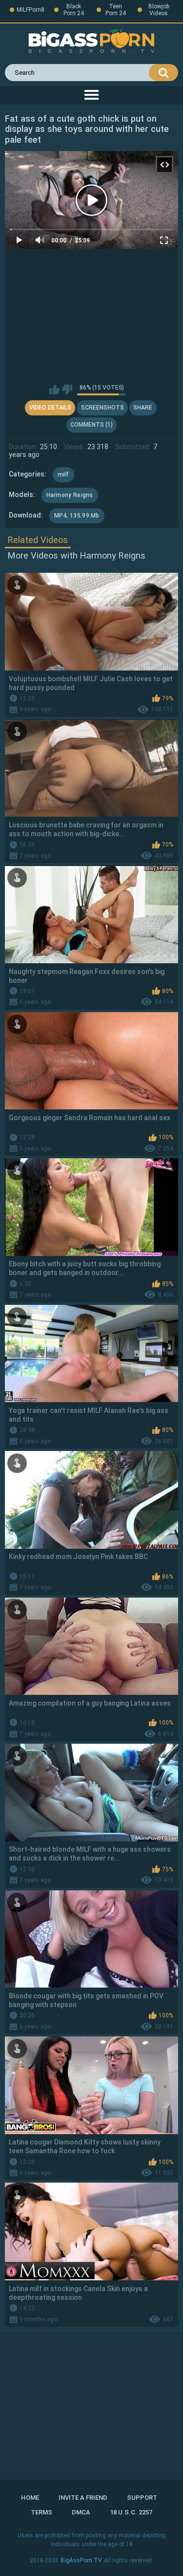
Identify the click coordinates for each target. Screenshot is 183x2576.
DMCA (81, 2512)
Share (143, 408)
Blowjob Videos (159, 10)
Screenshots (102, 408)
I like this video (54, 390)
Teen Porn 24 (116, 10)
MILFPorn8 (30, 10)
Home (30, 2498)
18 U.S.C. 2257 (131, 2512)
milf (63, 475)
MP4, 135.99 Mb (77, 516)
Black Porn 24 (74, 10)
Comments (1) (91, 425)
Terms (41, 2512)
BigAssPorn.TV (81, 2560)
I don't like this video (67, 390)
